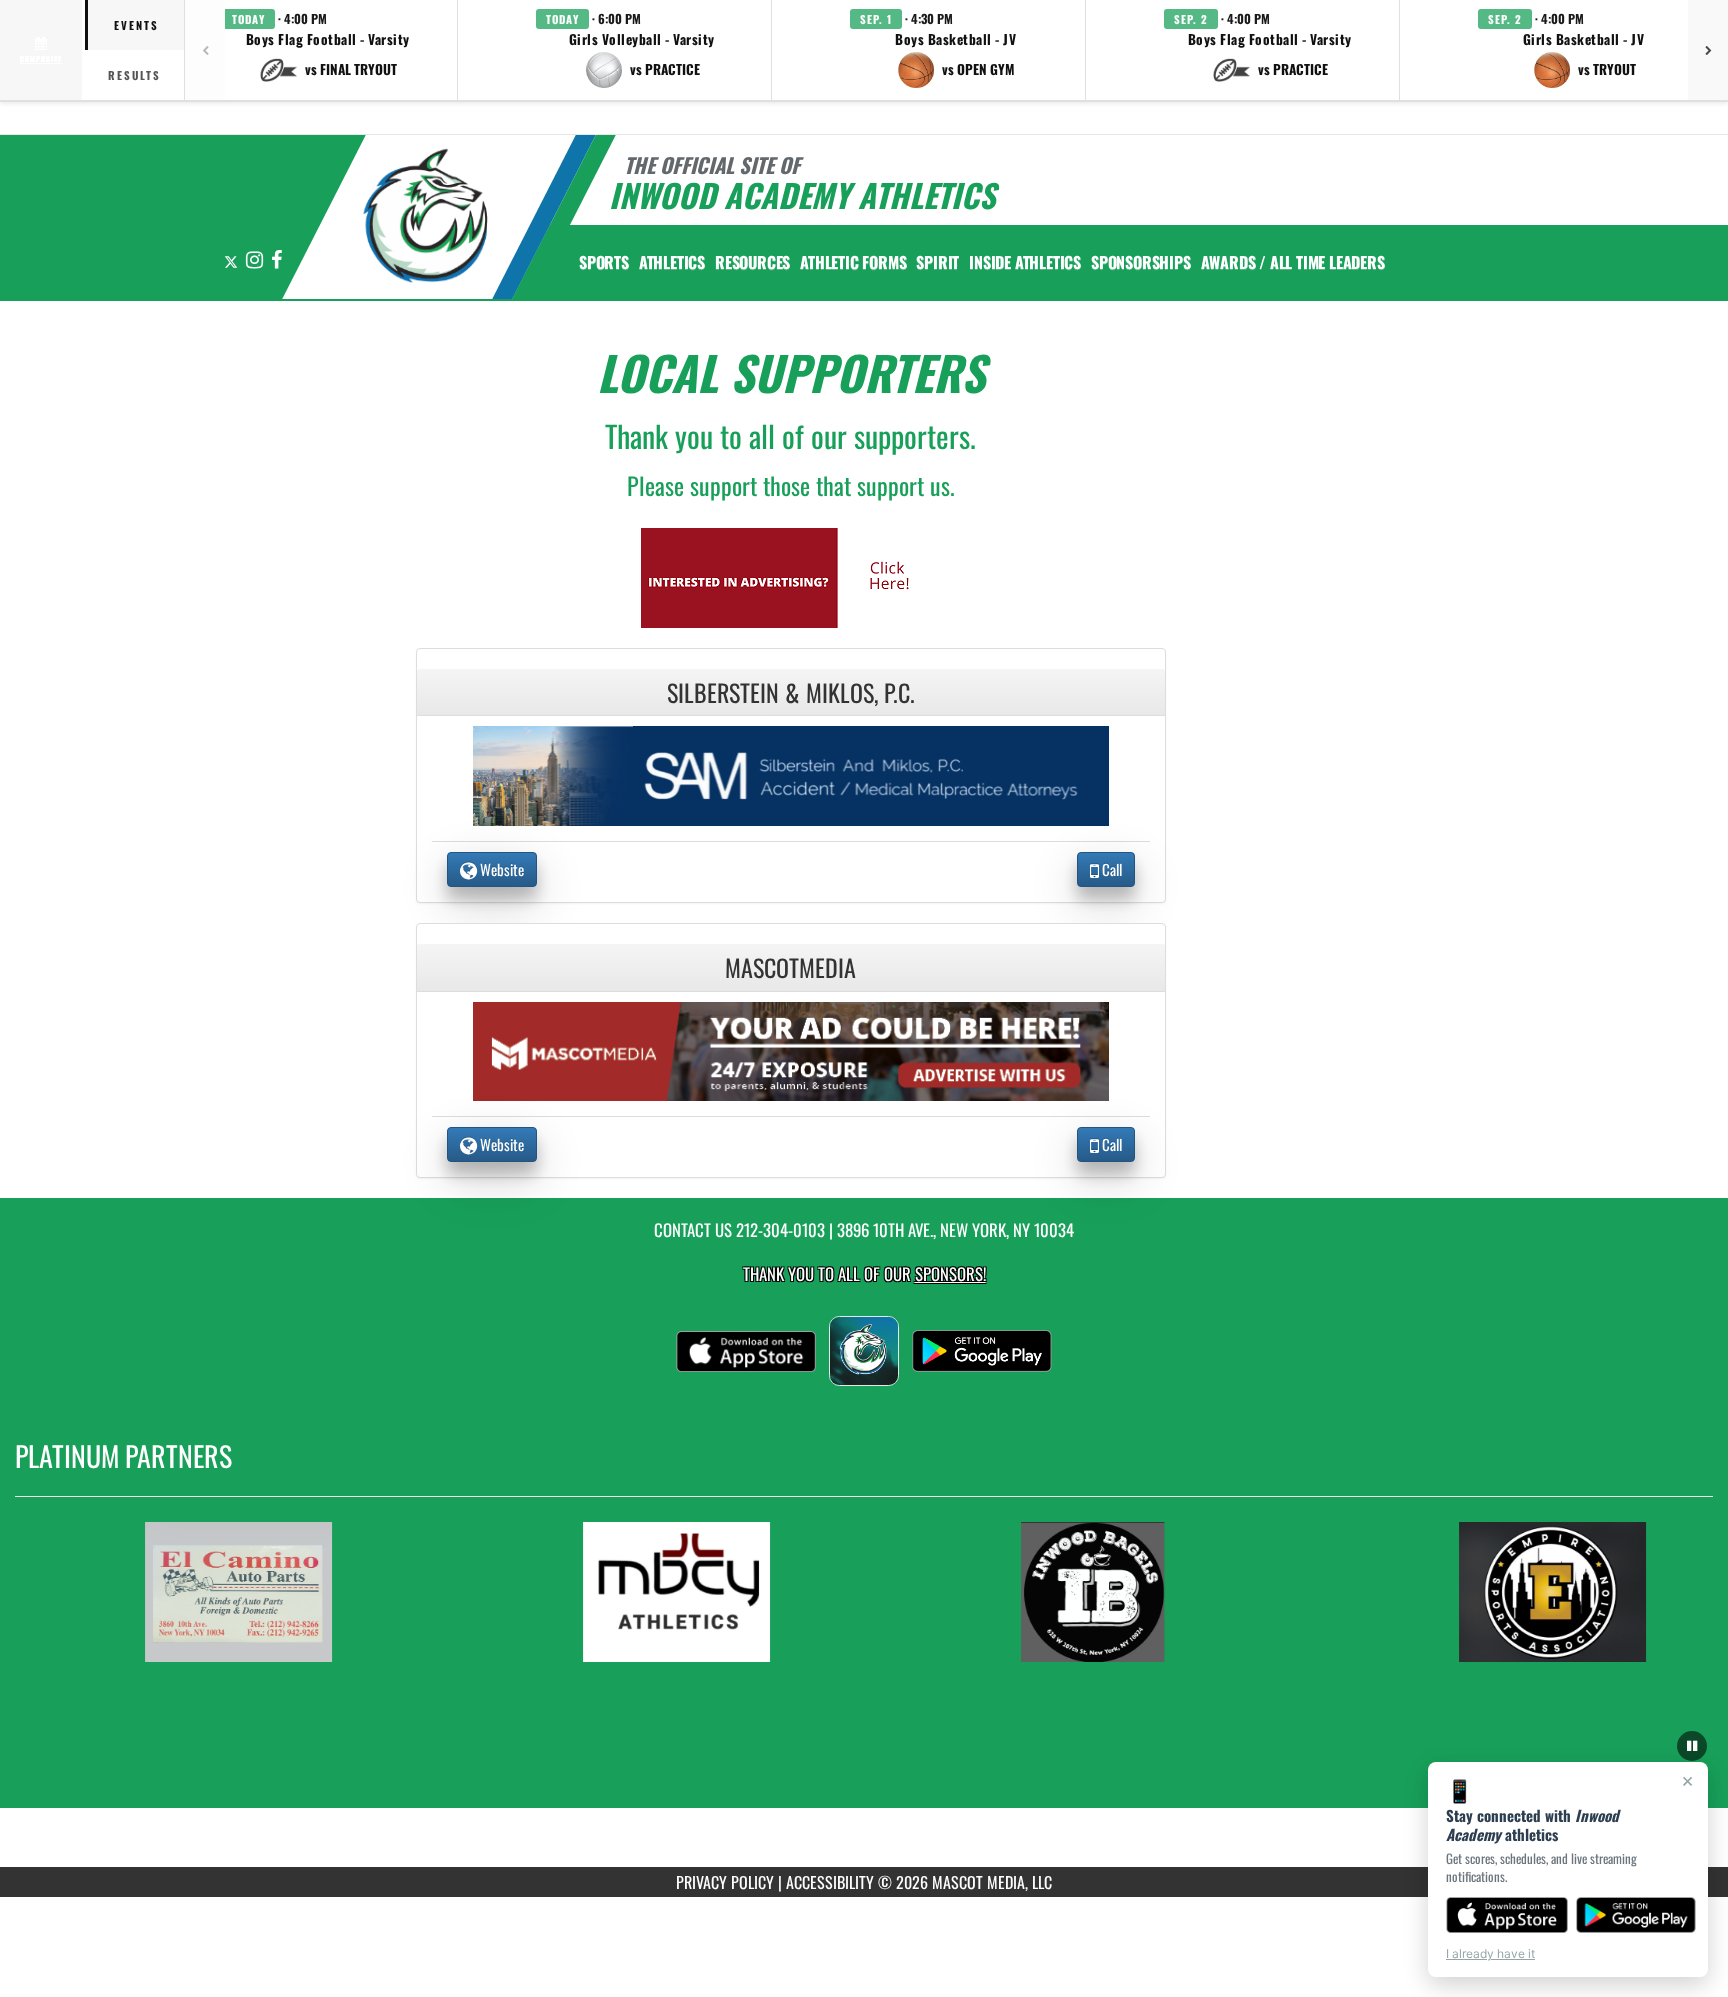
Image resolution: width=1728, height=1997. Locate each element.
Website (500, 869)
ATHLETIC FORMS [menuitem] (853, 262)
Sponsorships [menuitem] (1141, 262)
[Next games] (1708, 50)
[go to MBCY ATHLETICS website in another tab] (725, 1592)
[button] (328, 50)
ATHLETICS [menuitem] (672, 262)
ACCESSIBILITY (830, 1882)
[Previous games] (205, 50)
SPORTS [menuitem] (604, 262)
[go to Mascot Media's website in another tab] (791, 575)
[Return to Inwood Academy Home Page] (427, 220)
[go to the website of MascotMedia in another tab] (791, 1048)
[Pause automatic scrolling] (1692, 1746)
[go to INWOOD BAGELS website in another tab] (1163, 1592)
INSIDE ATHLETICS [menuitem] (1025, 262)
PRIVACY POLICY (725, 1882)
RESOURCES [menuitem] (752, 262)
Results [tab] (134, 75)
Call (1110, 869)
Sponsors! (950, 1273)
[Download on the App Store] (1507, 1915)
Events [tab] (136, 25)
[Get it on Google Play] (1636, 1915)
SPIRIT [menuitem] (937, 262)
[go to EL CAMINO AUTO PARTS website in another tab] (287, 1592)
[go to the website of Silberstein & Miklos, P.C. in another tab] (791, 773)
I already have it (1490, 1953)
